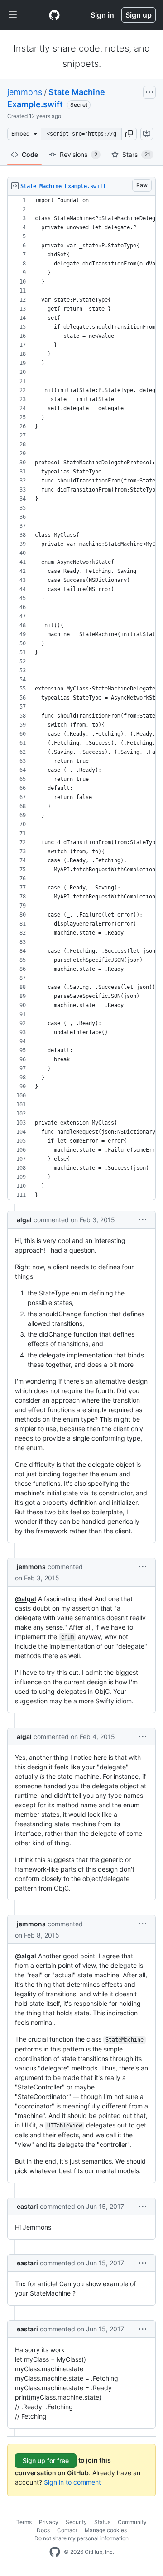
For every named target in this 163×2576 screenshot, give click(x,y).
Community (132, 2522)
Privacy (49, 2522)
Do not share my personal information (81, 2538)
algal (24, 1220)
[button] (129, 134)
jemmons (25, 92)
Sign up (139, 15)
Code (30, 154)
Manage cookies (106, 2530)
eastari (27, 2206)
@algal (26, 1599)
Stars (136, 154)
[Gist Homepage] (54, 15)
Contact (67, 2530)
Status (102, 2522)
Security (76, 2522)
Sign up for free (46, 2460)
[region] (81, 698)
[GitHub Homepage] (55, 2552)
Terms (24, 2522)
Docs (43, 2530)
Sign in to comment (72, 2482)
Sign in (102, 15)
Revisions (79, 154)
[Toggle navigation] (13, 15)
